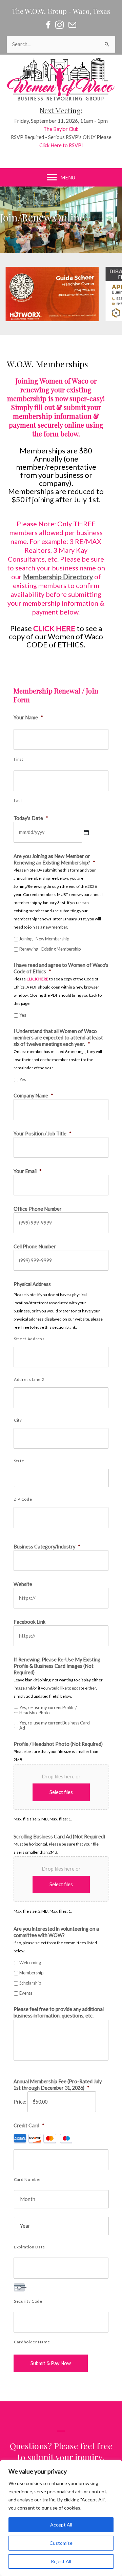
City (18, 1420)
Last (18, 801)
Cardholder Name (32, 2342)
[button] (61, 294)
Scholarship (30, 1983)
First (18, 759)
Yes (23, 1015)
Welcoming (30, 1963)
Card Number (27, 2179)
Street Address (29, 1339)
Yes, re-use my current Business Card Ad (55, 1725)
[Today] (86, 832)
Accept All (61, 2525)
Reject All (61, 2561)
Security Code (28, 2301)
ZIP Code (23, 1499)
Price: (20, 2102)
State (19, 1461)
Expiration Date (29, 2247)
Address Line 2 (29, 1379)
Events (26, 1993)
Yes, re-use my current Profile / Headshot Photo (48, 1710)
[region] (61, 2518)
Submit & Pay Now (51, 2363)
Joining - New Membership (44, 939)
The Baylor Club (61, 129)
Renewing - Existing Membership (50, 949)
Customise (61, 2543)
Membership (31, 1973)
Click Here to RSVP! (61, 145)
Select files (61, 1792)
